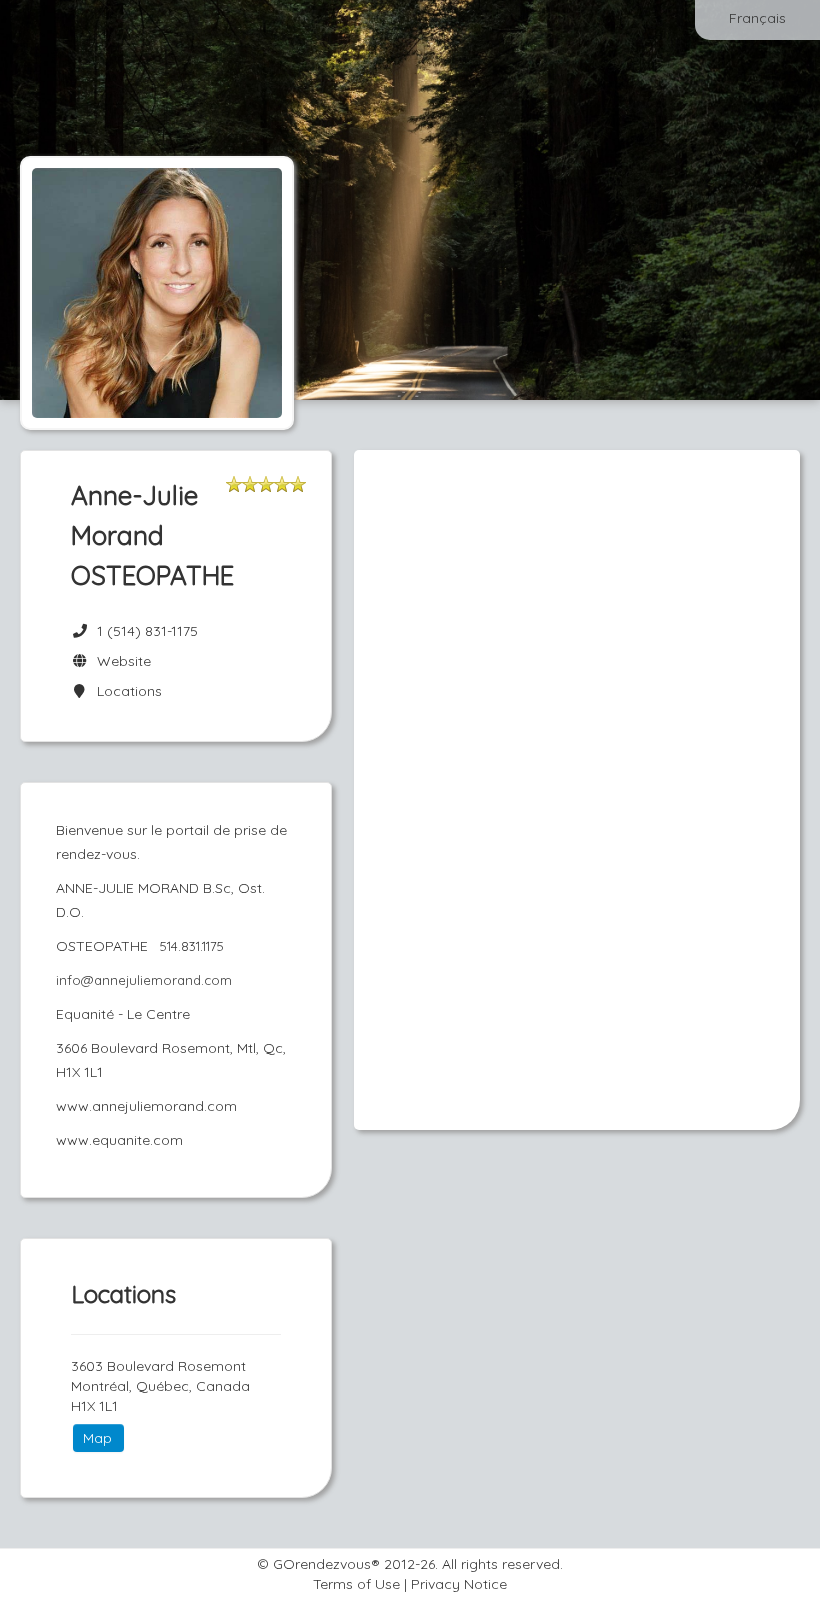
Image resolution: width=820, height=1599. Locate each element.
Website (120, 661)
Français (757, 18)
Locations (125, 691)
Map (97, 1438)
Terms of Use (356, 1584)
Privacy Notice (459, 1584)
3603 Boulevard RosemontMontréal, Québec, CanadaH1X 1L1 (160, 1386)
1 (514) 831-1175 (147, 631)
